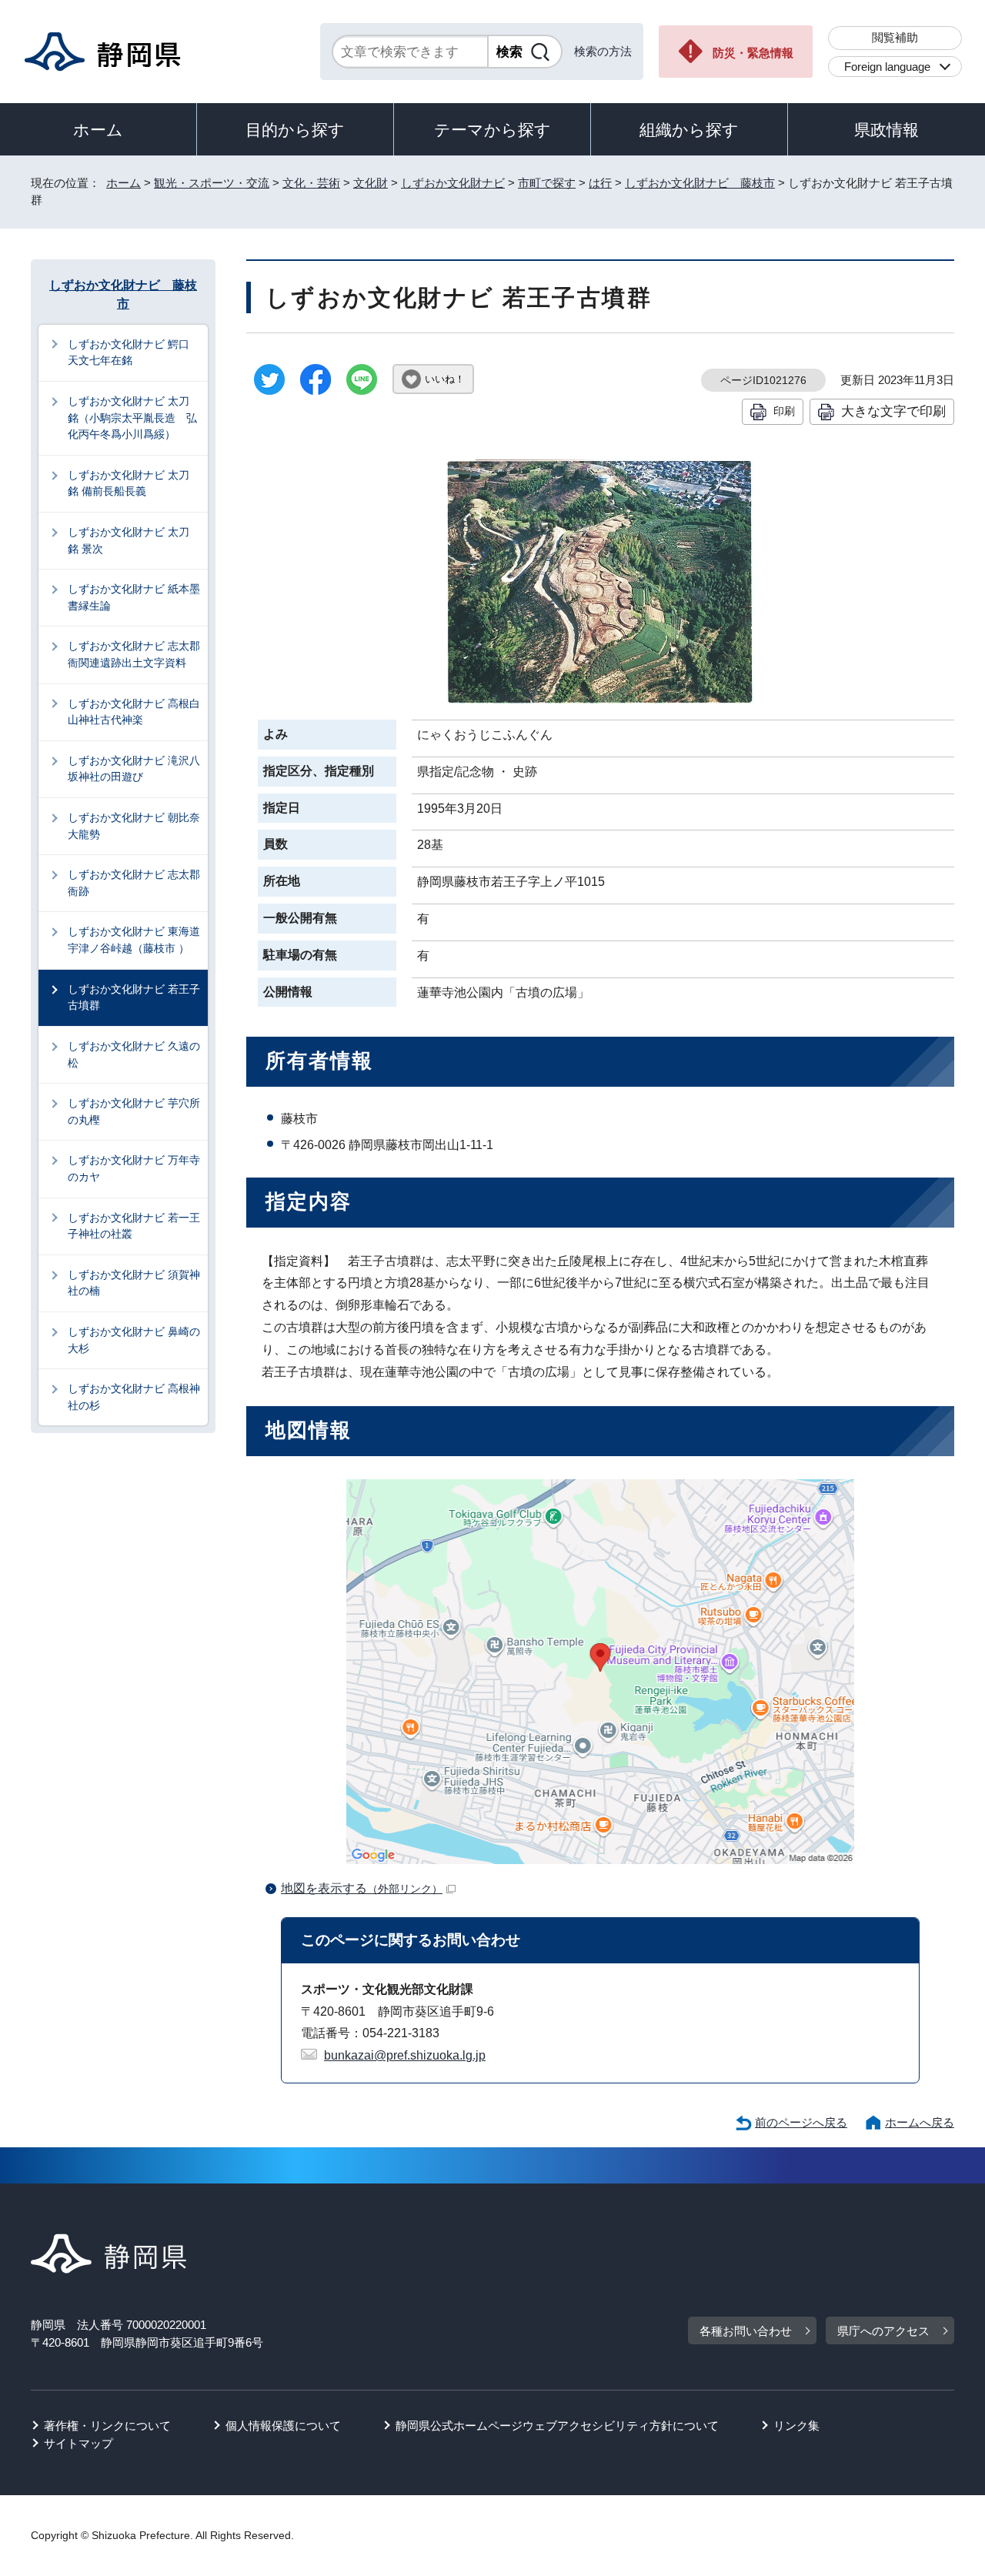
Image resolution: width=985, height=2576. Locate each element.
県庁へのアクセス (883, 2331)
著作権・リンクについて (107, 2426)
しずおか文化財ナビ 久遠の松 (134, 1054)
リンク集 (796, 2426)
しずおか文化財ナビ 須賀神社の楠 (134, 1283)
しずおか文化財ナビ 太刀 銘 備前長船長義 (134, 483)
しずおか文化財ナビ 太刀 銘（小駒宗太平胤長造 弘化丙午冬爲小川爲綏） (134, 418)
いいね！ (445, 379)
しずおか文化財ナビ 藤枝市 (700, 183)
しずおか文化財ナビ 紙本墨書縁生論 (134, 597)
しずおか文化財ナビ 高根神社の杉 (134, 1397)
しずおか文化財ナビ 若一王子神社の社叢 (134, 1226)
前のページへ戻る (801, 2122)
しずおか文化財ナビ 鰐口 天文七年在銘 (134, 352)
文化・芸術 (311, 183)
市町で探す (547, 183)
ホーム (98, 130)
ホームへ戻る (920, 2122)
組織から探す (689, 130)
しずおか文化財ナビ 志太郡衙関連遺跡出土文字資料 (134, 654)
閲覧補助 (895, 37)
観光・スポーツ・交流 (212, 183)
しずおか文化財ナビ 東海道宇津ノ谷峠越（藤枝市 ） (134, 940)
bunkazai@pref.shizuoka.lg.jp (405, 2055)
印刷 (784, 411)
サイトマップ (78, 2443)
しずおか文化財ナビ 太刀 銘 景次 (134, 540)
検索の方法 (603, 51)
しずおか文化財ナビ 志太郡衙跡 (134, 883)
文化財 (371, 183)
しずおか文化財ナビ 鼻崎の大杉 (134, 1340)
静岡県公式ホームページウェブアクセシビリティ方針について (557, 2426)
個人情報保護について (283, 2426)
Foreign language (887, 67)
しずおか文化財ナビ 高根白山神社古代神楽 (134, 712)
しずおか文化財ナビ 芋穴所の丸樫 (134, 1111)
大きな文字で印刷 (893, 411)
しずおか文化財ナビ (453, 183)
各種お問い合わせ (746, 2331)
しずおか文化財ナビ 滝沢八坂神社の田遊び (134, 769)
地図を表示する (362, 1888)
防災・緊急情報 (753, 53)
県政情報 (886, 130)
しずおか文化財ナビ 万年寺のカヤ (134, 1168)
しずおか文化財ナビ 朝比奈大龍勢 (134, 826)
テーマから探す (492, 130)
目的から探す (295, 130)
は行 (600, 183)
